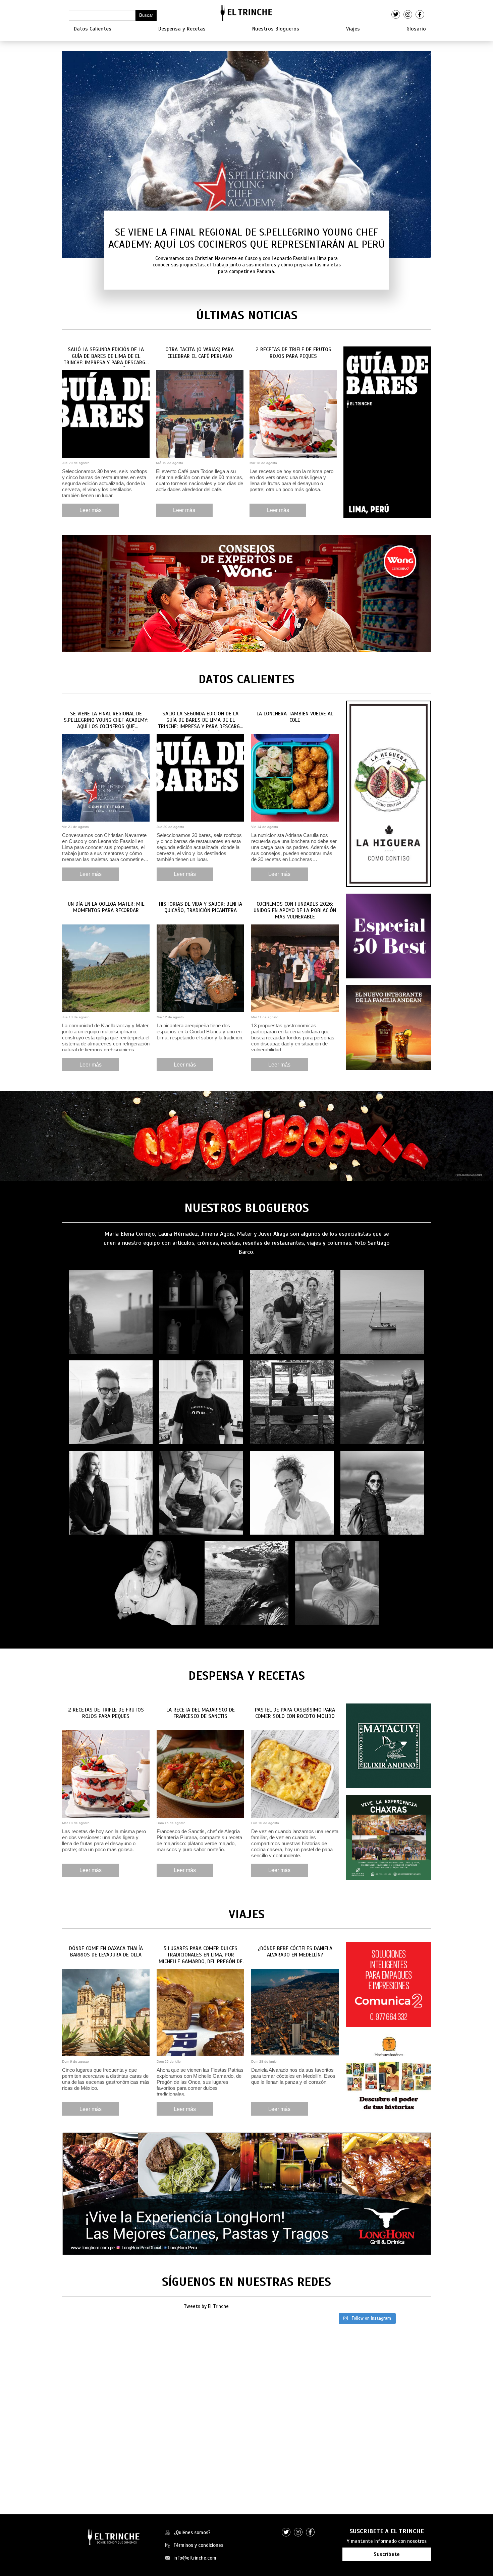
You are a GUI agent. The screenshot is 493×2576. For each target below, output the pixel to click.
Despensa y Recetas (182, 29)
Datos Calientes (93, 29)
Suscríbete (387, 2554)
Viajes (353, 29)
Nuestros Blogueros (276, 29)
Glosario (416, 29)
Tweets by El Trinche (206, 2306)
